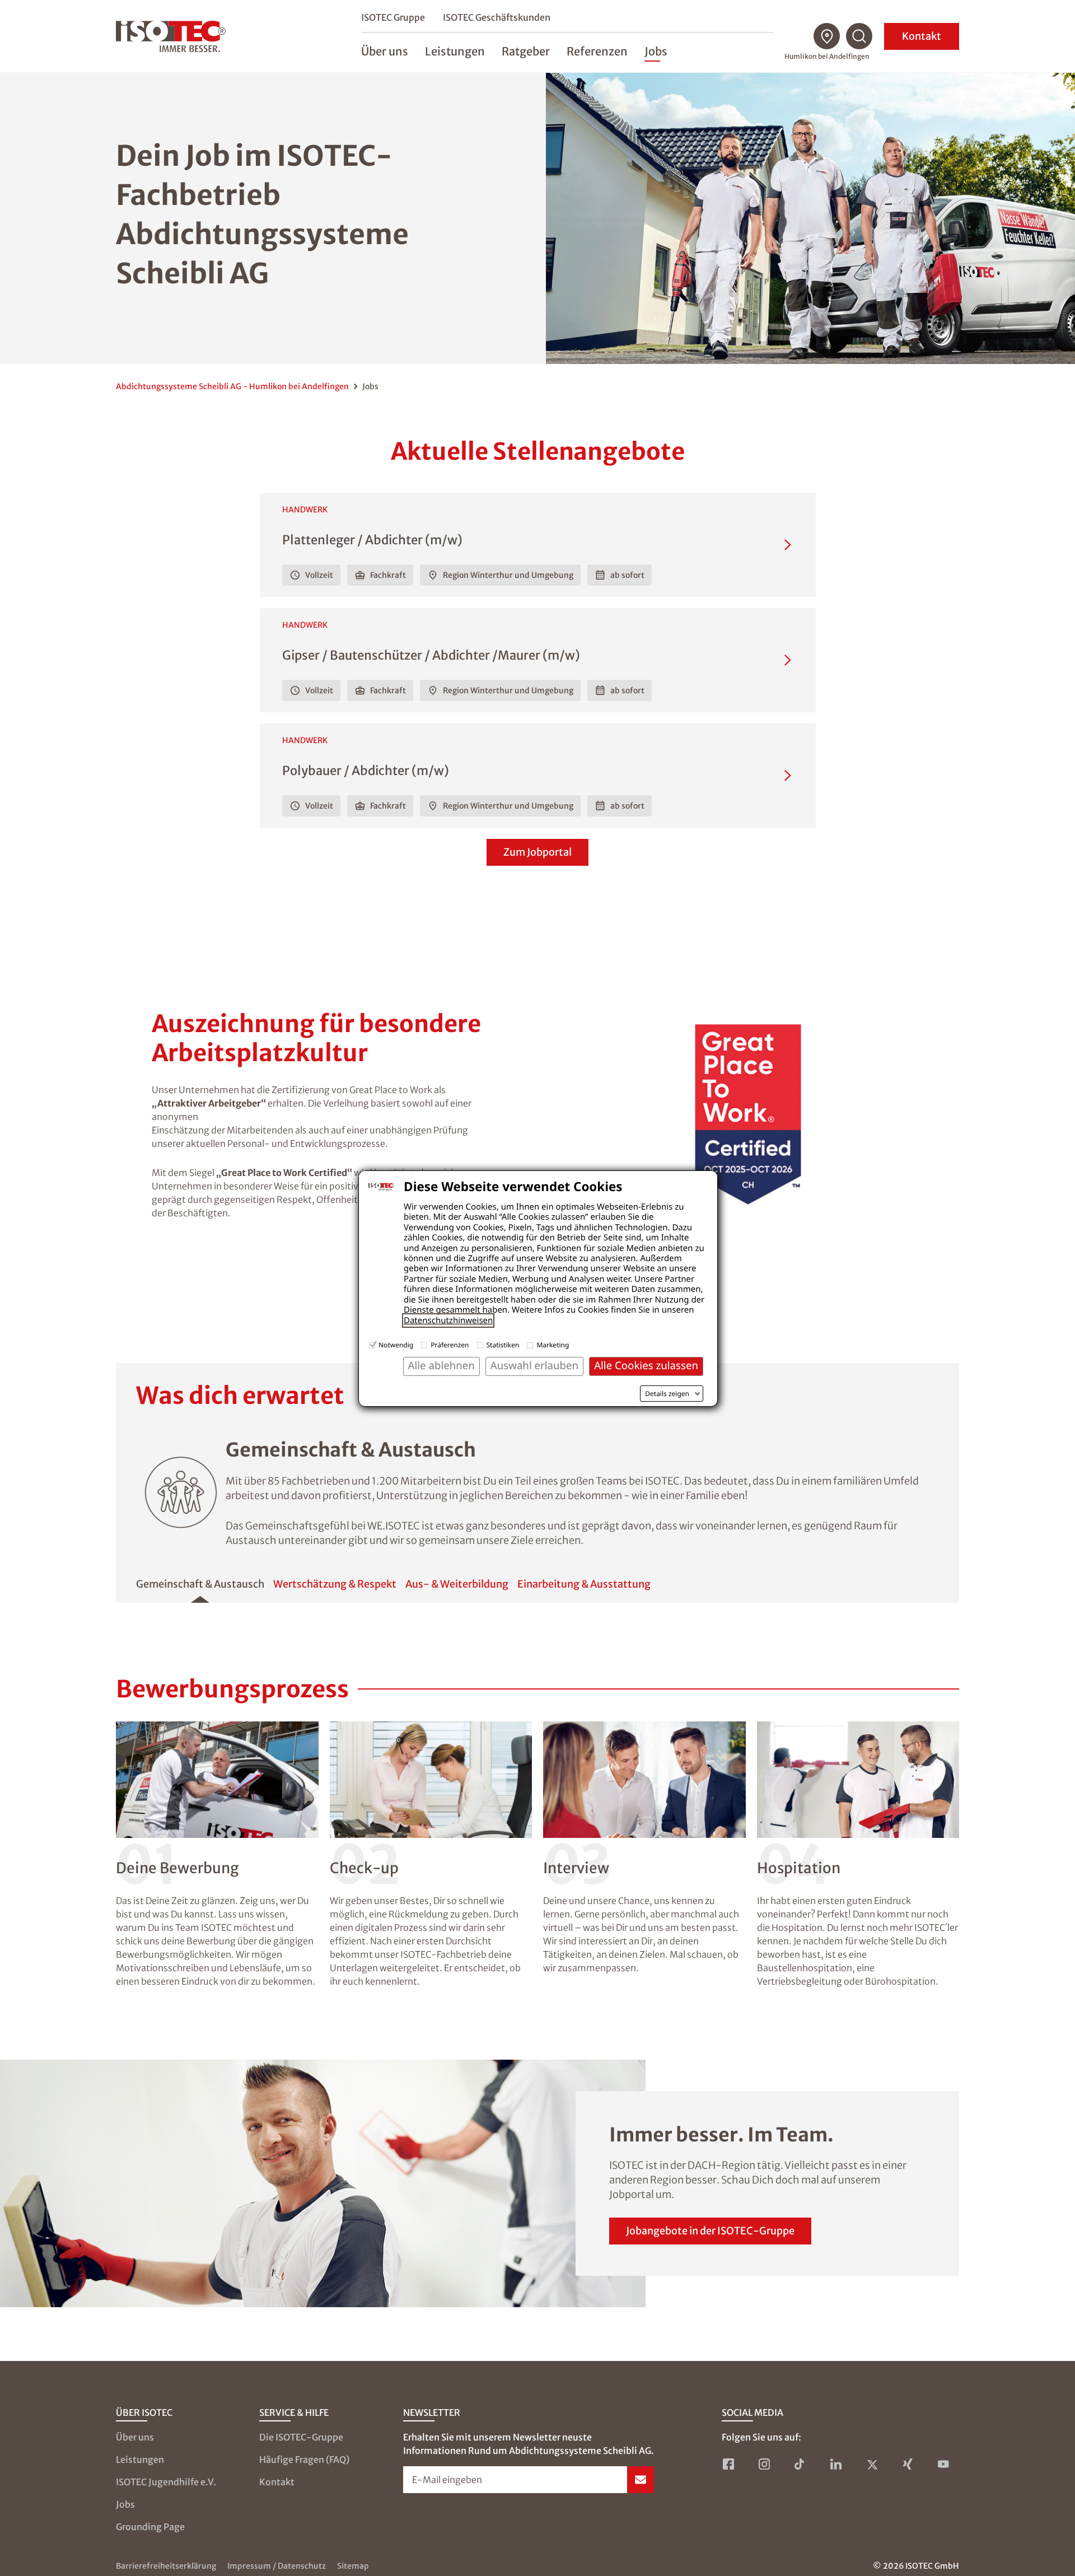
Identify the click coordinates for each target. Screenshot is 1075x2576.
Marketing (553, 1345)
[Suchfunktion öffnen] (859, 36)
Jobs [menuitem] (656, 51)
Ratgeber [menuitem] (526, 51)
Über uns (135, 2437)
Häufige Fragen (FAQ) (304, 2460)
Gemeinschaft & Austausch (200, 1584)
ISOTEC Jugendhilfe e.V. (166, 2482)
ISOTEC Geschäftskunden (497, 17)
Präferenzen (450, 1345)
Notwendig (396, 1345)
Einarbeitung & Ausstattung (584, 1584)
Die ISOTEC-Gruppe (301, 2437)
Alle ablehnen (441, 1366)
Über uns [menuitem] (385, 51)
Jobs (125, 2504)
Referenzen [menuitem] (597, 51)
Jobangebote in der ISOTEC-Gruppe (710, 2231)
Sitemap (353, 2566)
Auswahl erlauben (534, 1366)
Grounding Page (150, 2527)
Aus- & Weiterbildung (457, 1584)
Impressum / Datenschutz (277, 2566)
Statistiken (503, 1345)
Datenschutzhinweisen (448, 1320)
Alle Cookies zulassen (646, 1366)
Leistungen (140, 2460)
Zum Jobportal (537, 852)
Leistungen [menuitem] (455, 51)
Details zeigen (667, 1394)
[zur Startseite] (171, 36)
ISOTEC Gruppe (393, 17)
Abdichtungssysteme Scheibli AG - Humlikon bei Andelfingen (232, 386)
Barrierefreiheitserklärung (166, 2566)
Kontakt (922, 36)
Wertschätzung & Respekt (335, 1584)
